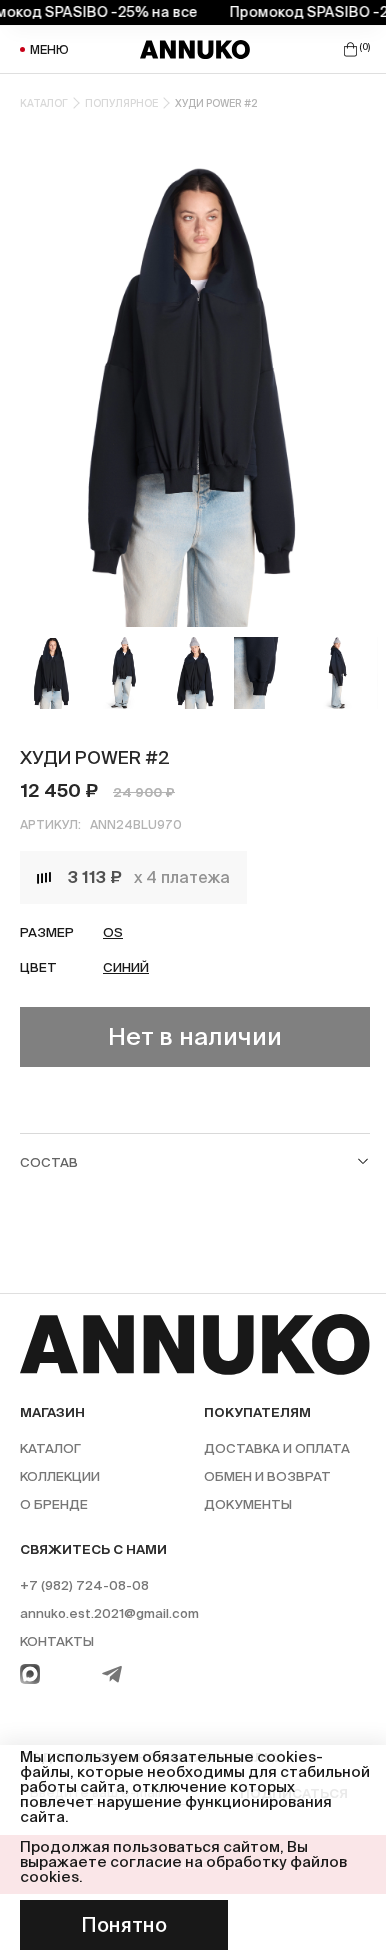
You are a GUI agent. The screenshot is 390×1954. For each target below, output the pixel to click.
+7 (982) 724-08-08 (84, 1585)
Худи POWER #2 (216, 103)
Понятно (124, 1925)
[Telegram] (112, 1674)
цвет (38, 967)
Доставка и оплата (277, 1448)
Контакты (57, 1641)
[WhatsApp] (30, 1674)
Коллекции (60, 1476)
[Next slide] (358, 383)
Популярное (121, 103)
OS (113, 932)
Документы (248, 1504)
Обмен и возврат (267, 1476)
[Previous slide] (32, 383)
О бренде (54, 1504)
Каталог (44, 103)
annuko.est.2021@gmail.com (109, 1613)
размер (47, 932)
